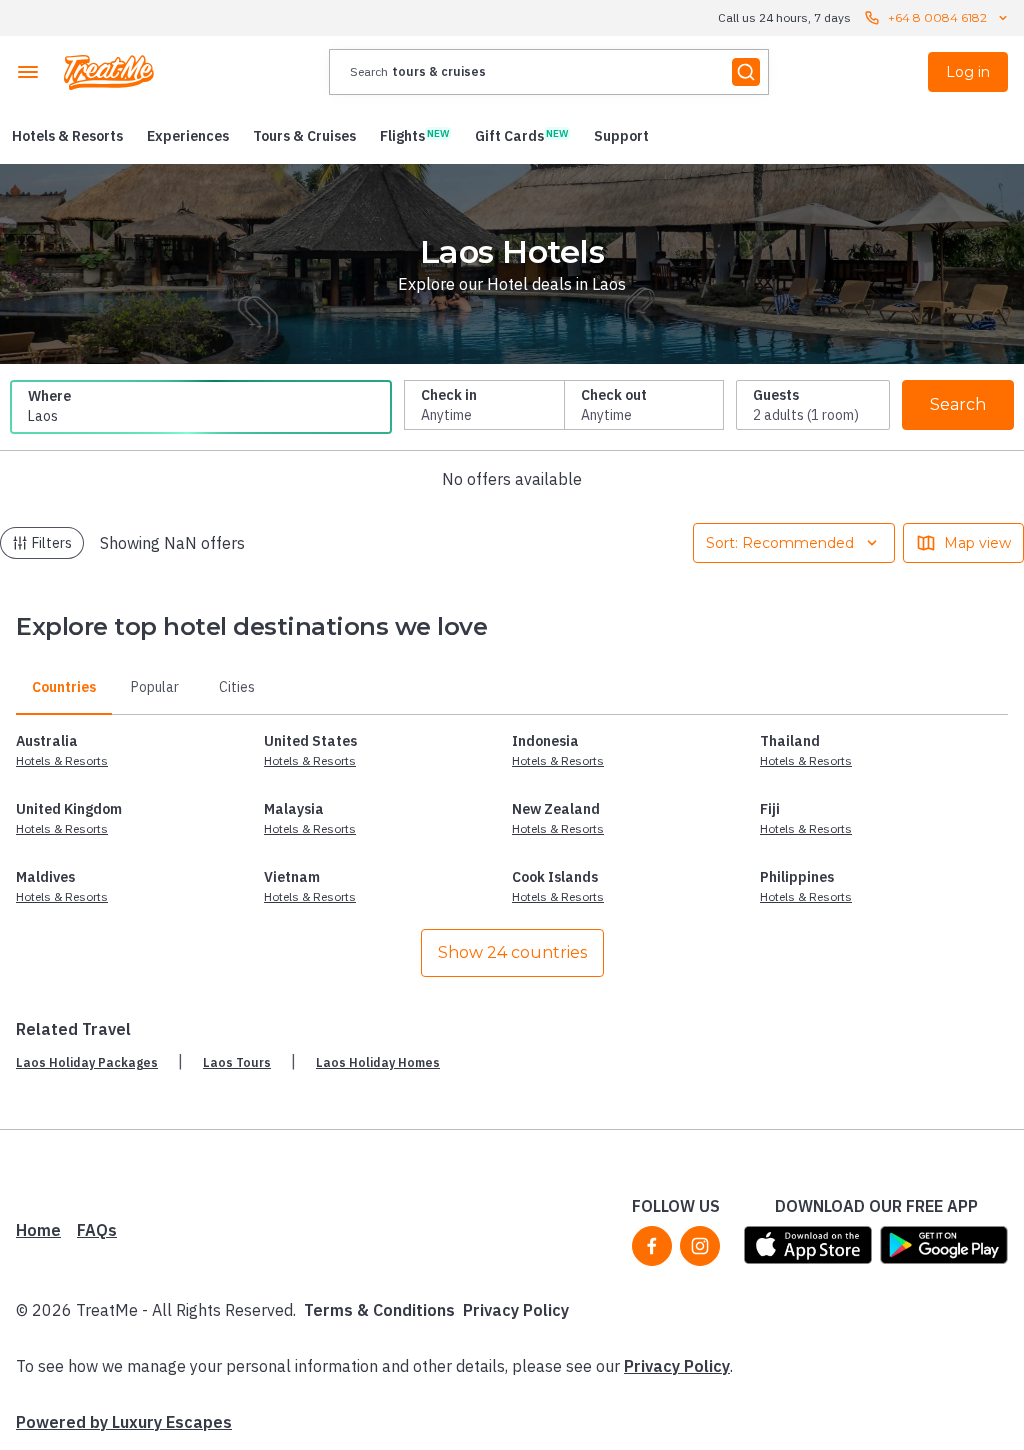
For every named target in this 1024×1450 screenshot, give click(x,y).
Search (958, 404)
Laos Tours (237, 1062)
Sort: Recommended (780, 543)
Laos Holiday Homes (378, 1062)
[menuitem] (67, 136)
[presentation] (549, 72)
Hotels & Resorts (62, 760)
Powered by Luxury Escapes (124, 1422)
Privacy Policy (516, 1310)
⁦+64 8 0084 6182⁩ (937, 17)
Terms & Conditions (379, 1310)
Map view (977, 543)
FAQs (97, 1230)
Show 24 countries (512, 952)
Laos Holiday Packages (87, 1062)
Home (38, 1230)
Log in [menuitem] (968, 72)
